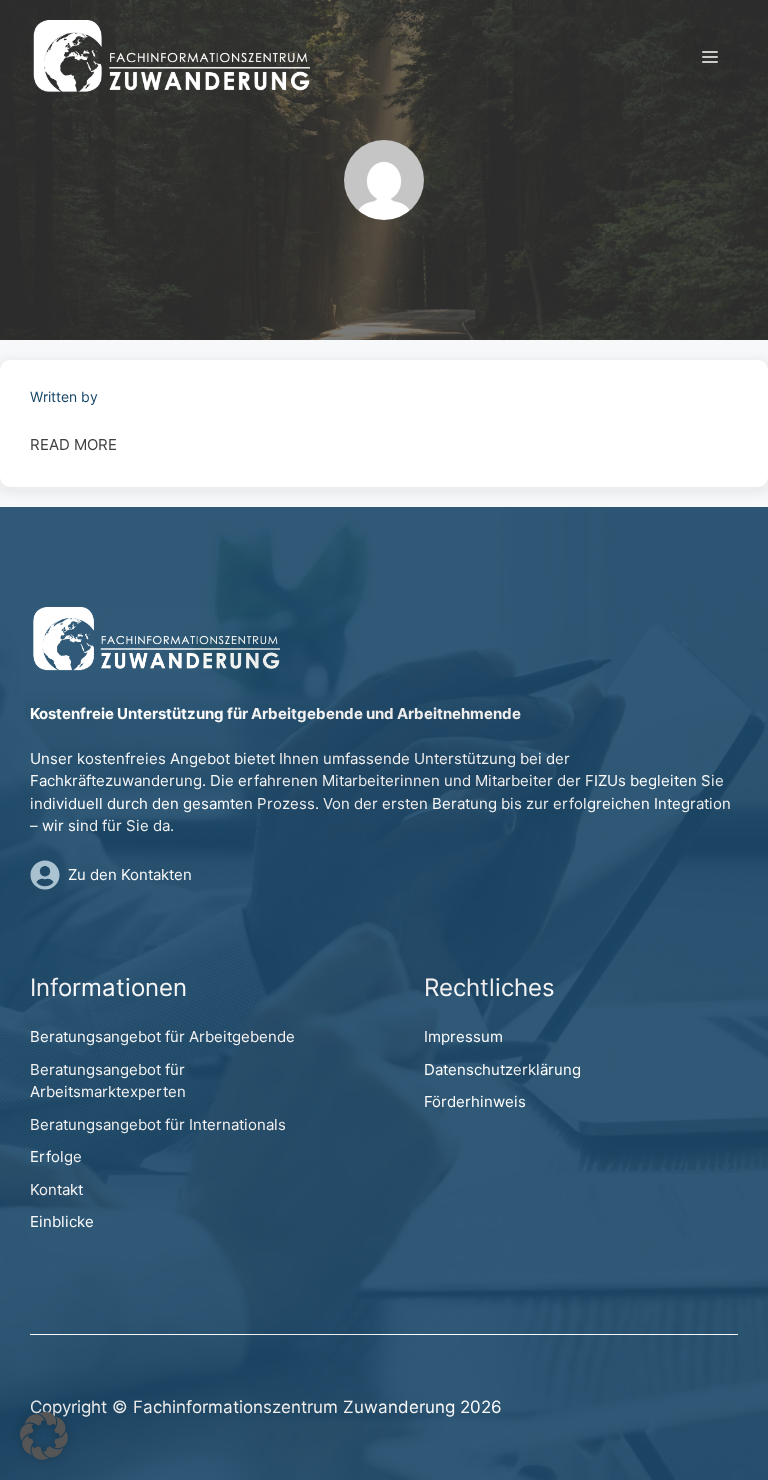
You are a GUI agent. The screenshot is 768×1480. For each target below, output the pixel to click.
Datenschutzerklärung (502, 1069)
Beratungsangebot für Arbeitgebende (162, 1036)
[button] (44, 1436)
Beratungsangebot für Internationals (158, 1124)
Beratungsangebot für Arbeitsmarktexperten (108, 1081)
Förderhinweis (475, 1101)
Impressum (463, 1036)
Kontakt (56, 1189)
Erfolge (56, 1156)
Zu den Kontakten (130, 874)
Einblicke (62, 1221)
